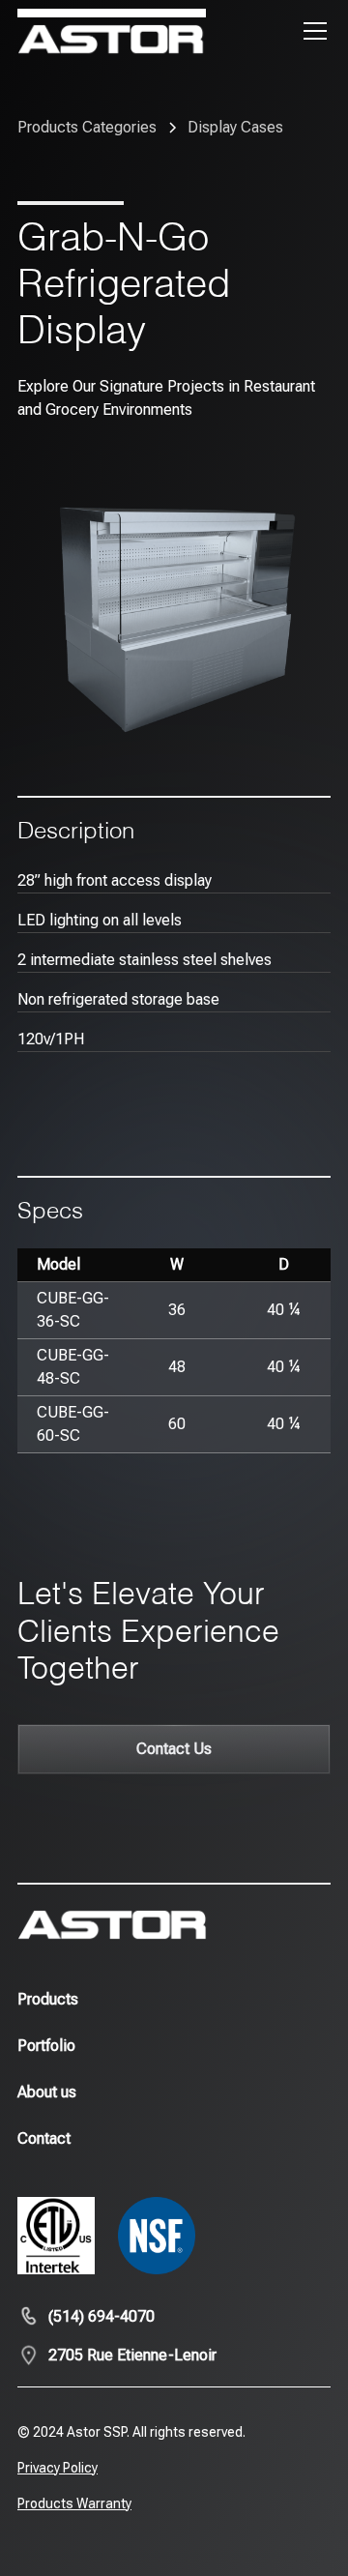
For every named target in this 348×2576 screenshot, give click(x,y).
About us (47, 2092)
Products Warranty (74, 2503)
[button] (311, 31)
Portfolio (46, 2046)
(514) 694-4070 (101, 2316)
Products (48, 1999)
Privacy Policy (58, 2468)
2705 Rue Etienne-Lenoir (132, 2355)
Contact (44, 2138)
